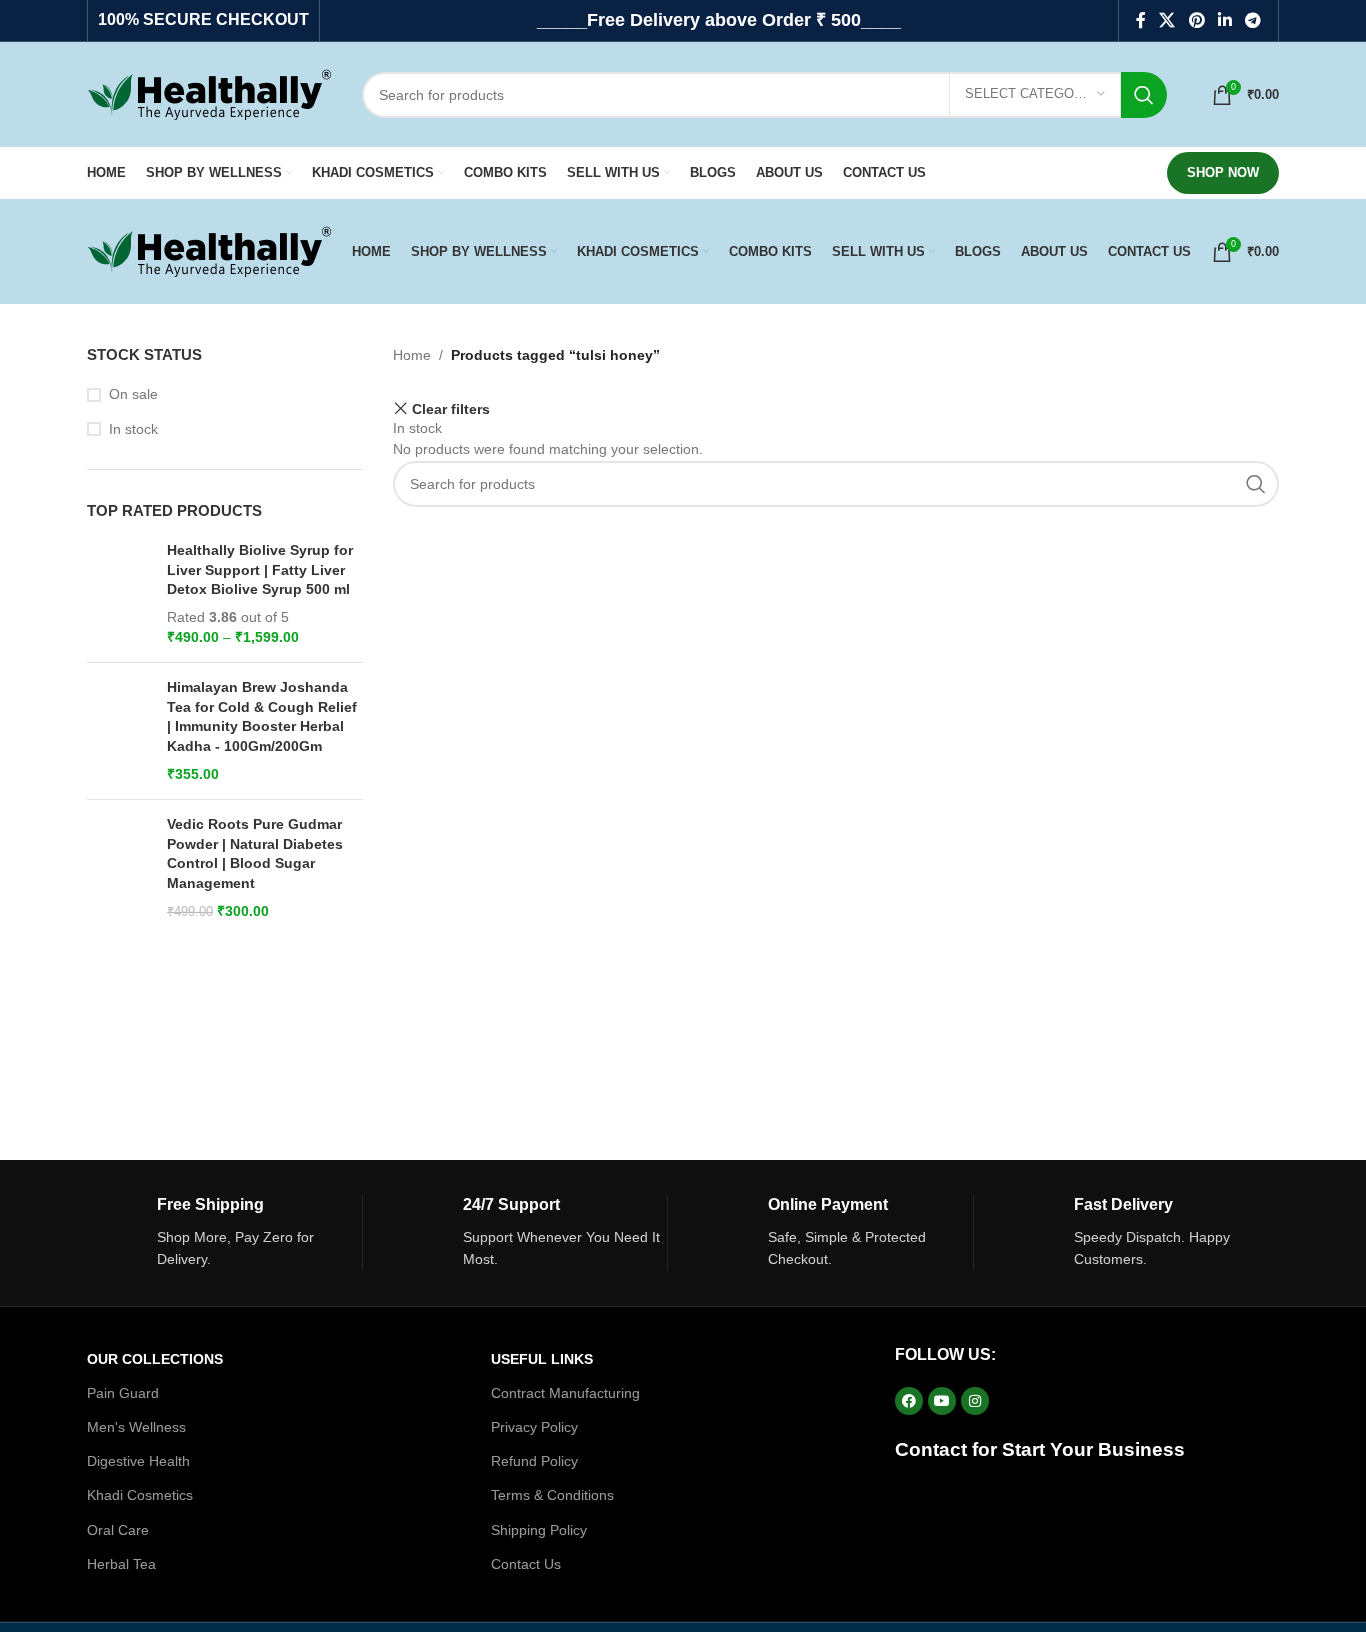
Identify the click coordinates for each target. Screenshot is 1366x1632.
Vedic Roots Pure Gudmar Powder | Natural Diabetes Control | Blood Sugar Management (255, 853)
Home (412, 355)
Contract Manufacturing (565, 1393)
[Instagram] (975, 1401)
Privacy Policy (534, 1427)
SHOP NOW (1223, 172)
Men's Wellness (136, 1427)
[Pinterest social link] (1196, 20)
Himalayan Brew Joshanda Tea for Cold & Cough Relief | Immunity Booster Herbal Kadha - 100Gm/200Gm (262, 716)
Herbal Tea (121, 1564)
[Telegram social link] (1253, 20)
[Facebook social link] (1140, 20)
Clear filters (451, 408)
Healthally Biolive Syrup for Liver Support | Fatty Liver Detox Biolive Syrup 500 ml (260, 569)
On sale (133, 394)
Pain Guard (123, 1393)
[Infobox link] (224, 1233)
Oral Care (118, 1530)
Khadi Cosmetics (140, 1495)
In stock (133, 429)
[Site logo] (209, 93)
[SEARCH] (1144, 95)
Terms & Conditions (552, 1495)
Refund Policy (534, 1461)
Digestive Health (138, 1461)
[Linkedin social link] (1224, 20)
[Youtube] (942, 1401)
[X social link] (1167, 20)
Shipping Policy (539, 1530)
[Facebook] (909, 1401)
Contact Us (526, 1564)
